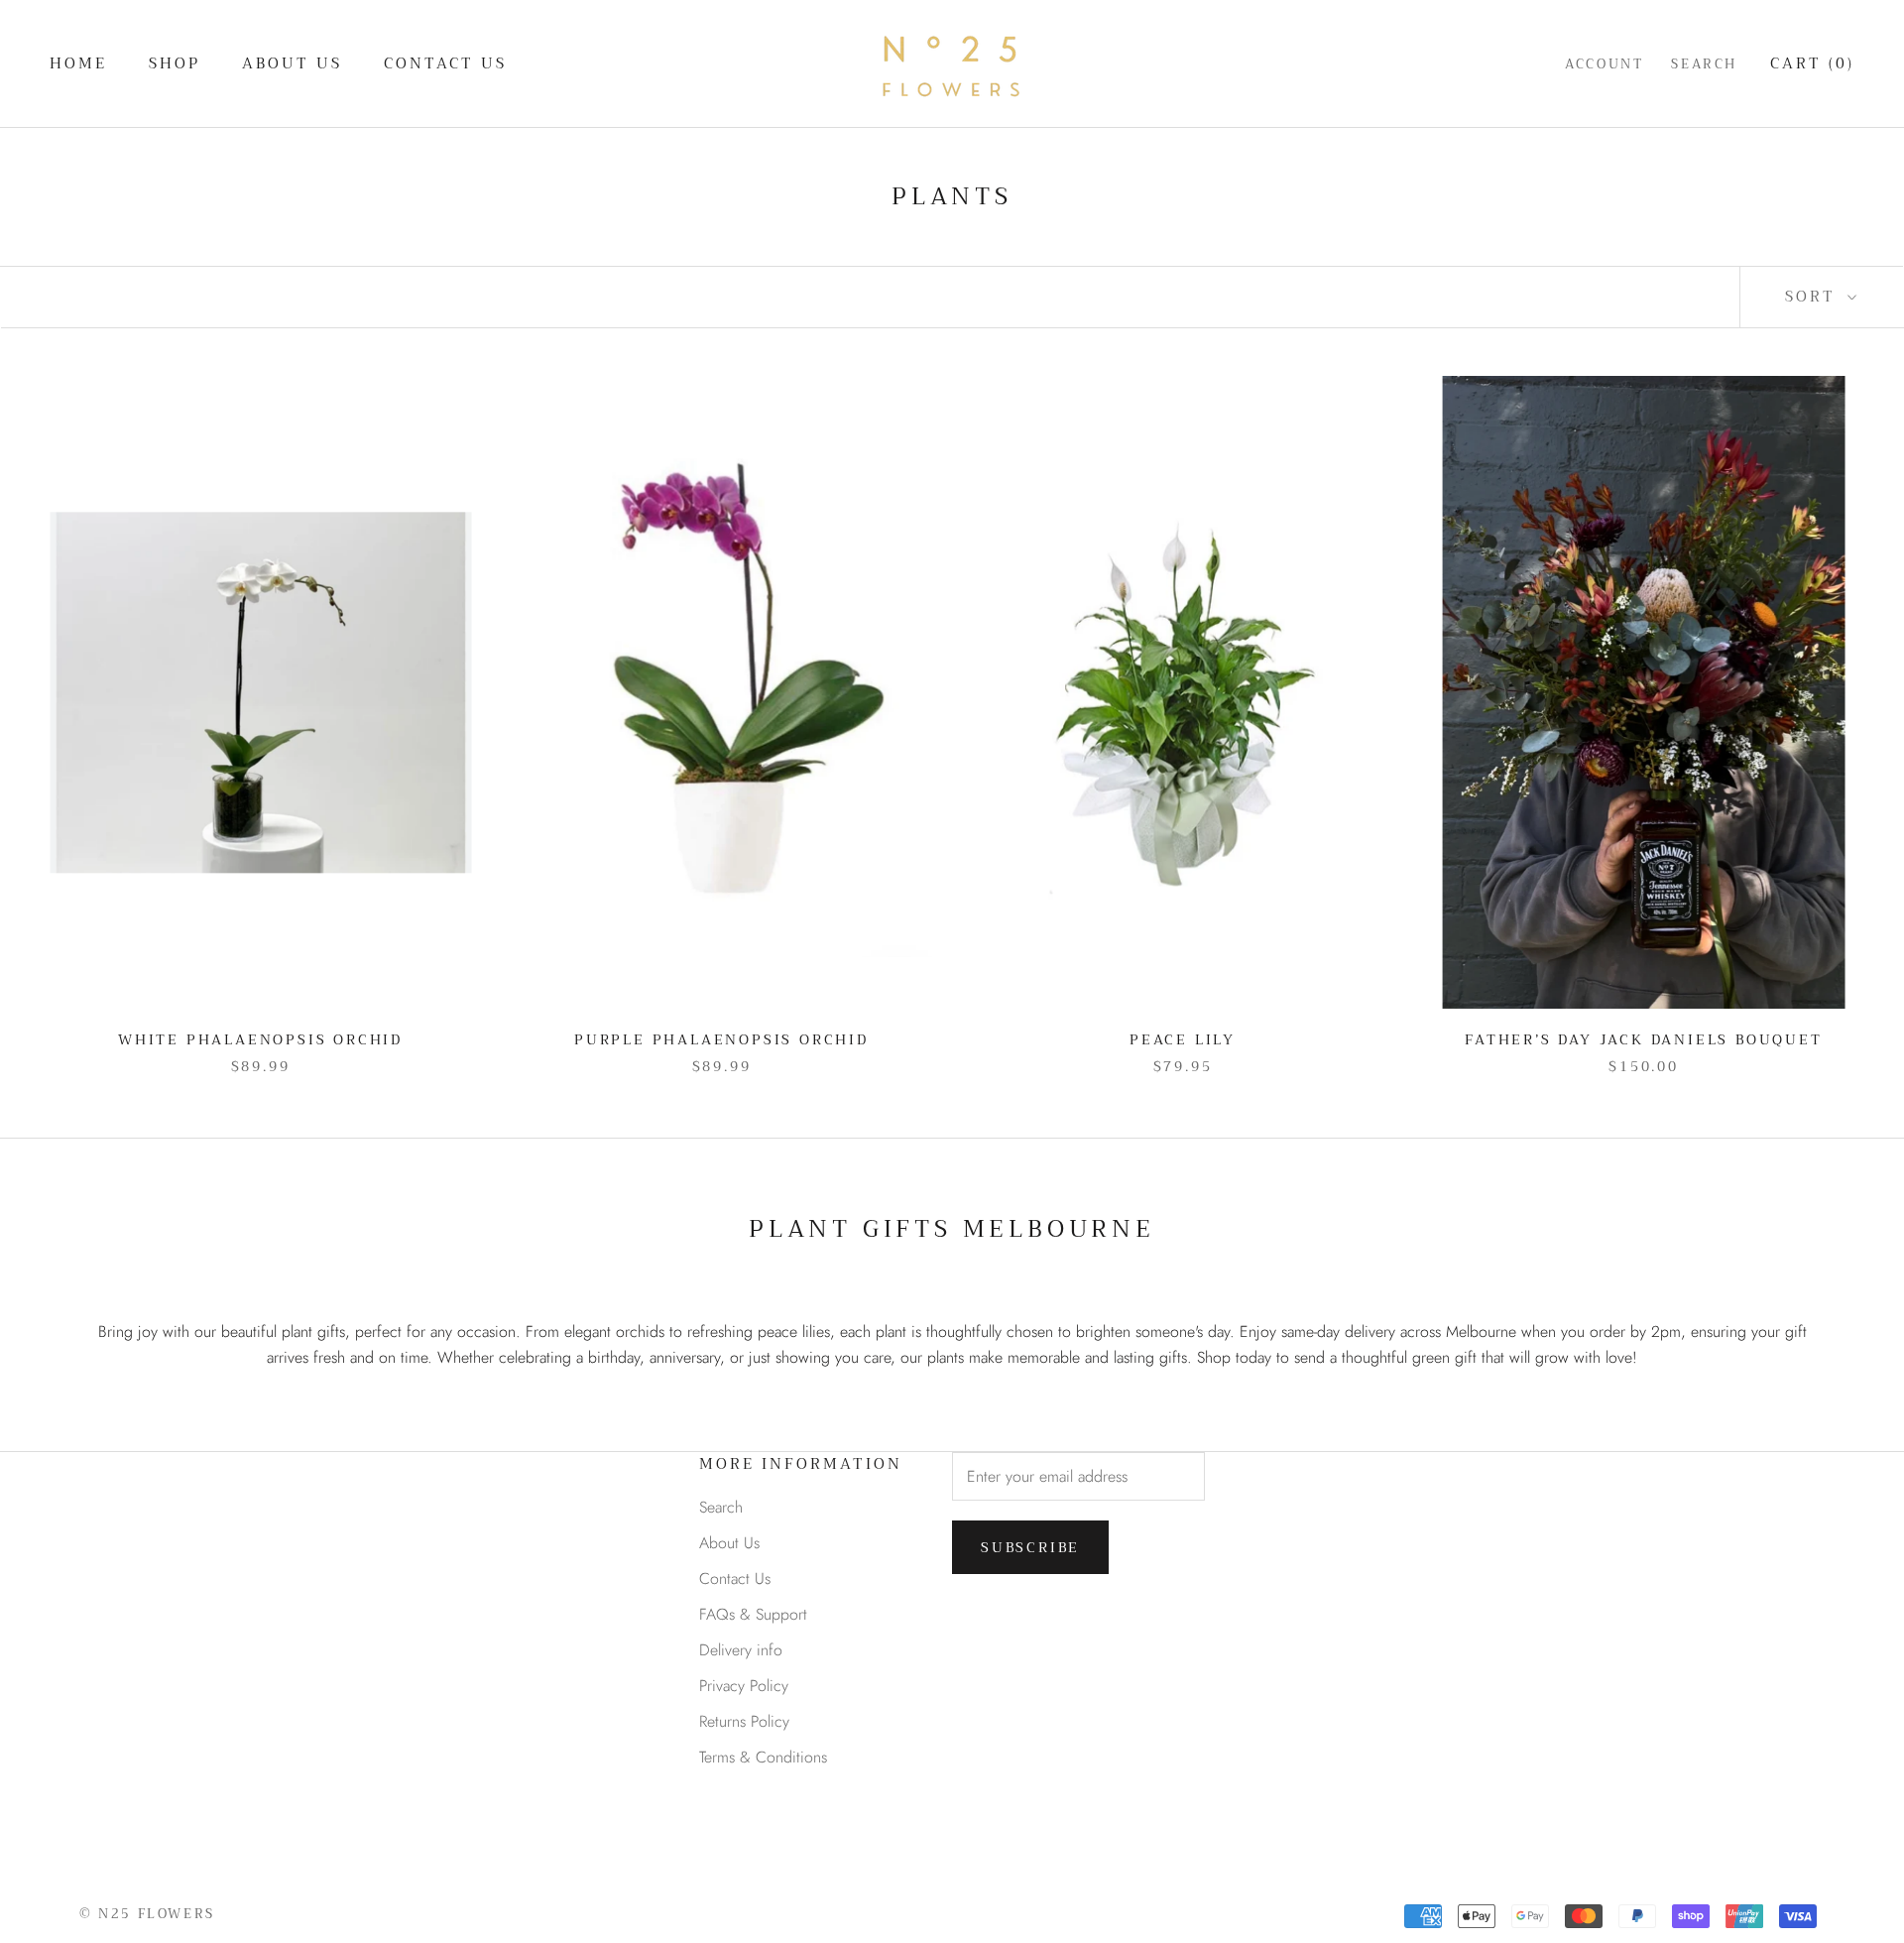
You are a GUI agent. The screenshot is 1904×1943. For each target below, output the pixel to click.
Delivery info (741, 1650)
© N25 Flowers (147, 1914)
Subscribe (1030, 1547)
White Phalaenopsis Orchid (260, 1039)
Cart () (1812, 63)
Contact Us (445, 63)
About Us (292, 63)
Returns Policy (744, 1721)
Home (78, 63)
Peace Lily (1183, 1039)
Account (1604, 64)
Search (1704, 64)
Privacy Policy (744, 1686)
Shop (175, 63)
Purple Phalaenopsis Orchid (721, 1039)
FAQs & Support (753, 1614)
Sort (1814, 297)
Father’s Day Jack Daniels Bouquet (1643, 1039)
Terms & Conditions (763, 1757)
